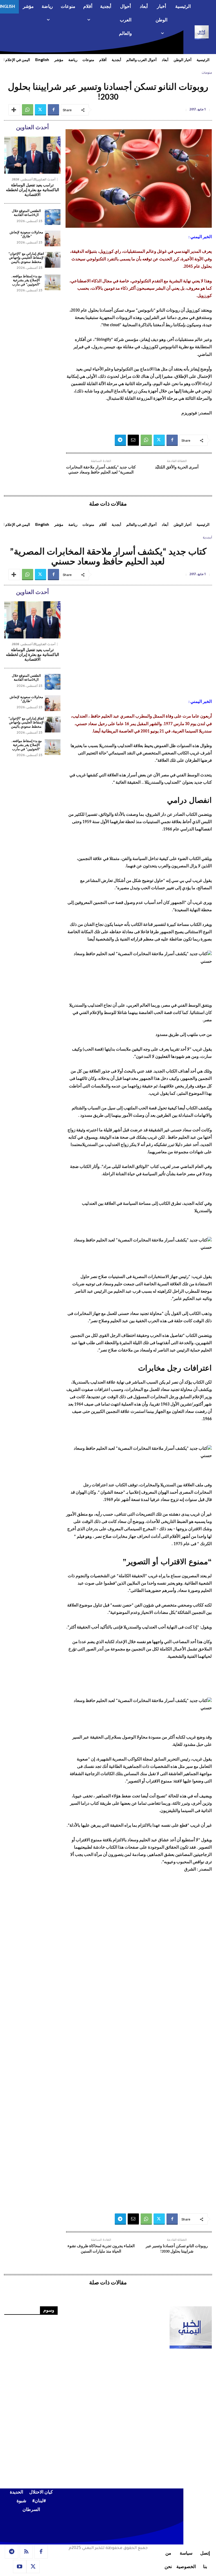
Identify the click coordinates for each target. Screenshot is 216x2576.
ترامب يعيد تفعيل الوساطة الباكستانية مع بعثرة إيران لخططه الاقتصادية (32, 190)
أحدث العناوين (46, 179)
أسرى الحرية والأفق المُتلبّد (177, 467)
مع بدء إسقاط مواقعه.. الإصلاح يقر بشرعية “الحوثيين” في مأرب (26, 281)
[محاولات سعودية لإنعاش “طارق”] (53, 238)
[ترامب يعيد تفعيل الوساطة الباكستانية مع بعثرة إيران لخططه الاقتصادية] (32, 155)
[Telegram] (120, 440)
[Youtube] (20, 2567)
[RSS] (26, 2552)
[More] (14, 110)
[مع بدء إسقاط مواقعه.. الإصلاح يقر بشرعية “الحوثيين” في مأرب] (53, 282)
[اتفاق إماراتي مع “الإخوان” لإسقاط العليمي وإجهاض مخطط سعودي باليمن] (53, 260)
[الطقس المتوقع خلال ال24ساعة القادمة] (53, 217)
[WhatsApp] (28, 110)
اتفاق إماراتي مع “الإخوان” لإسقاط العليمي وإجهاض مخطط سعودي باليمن (26, 258)
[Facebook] (53, 110)
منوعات (207, 73)
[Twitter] (40, 110)
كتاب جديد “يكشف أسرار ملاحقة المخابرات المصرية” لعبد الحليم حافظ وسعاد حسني (101, 470)
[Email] (133, 440)
